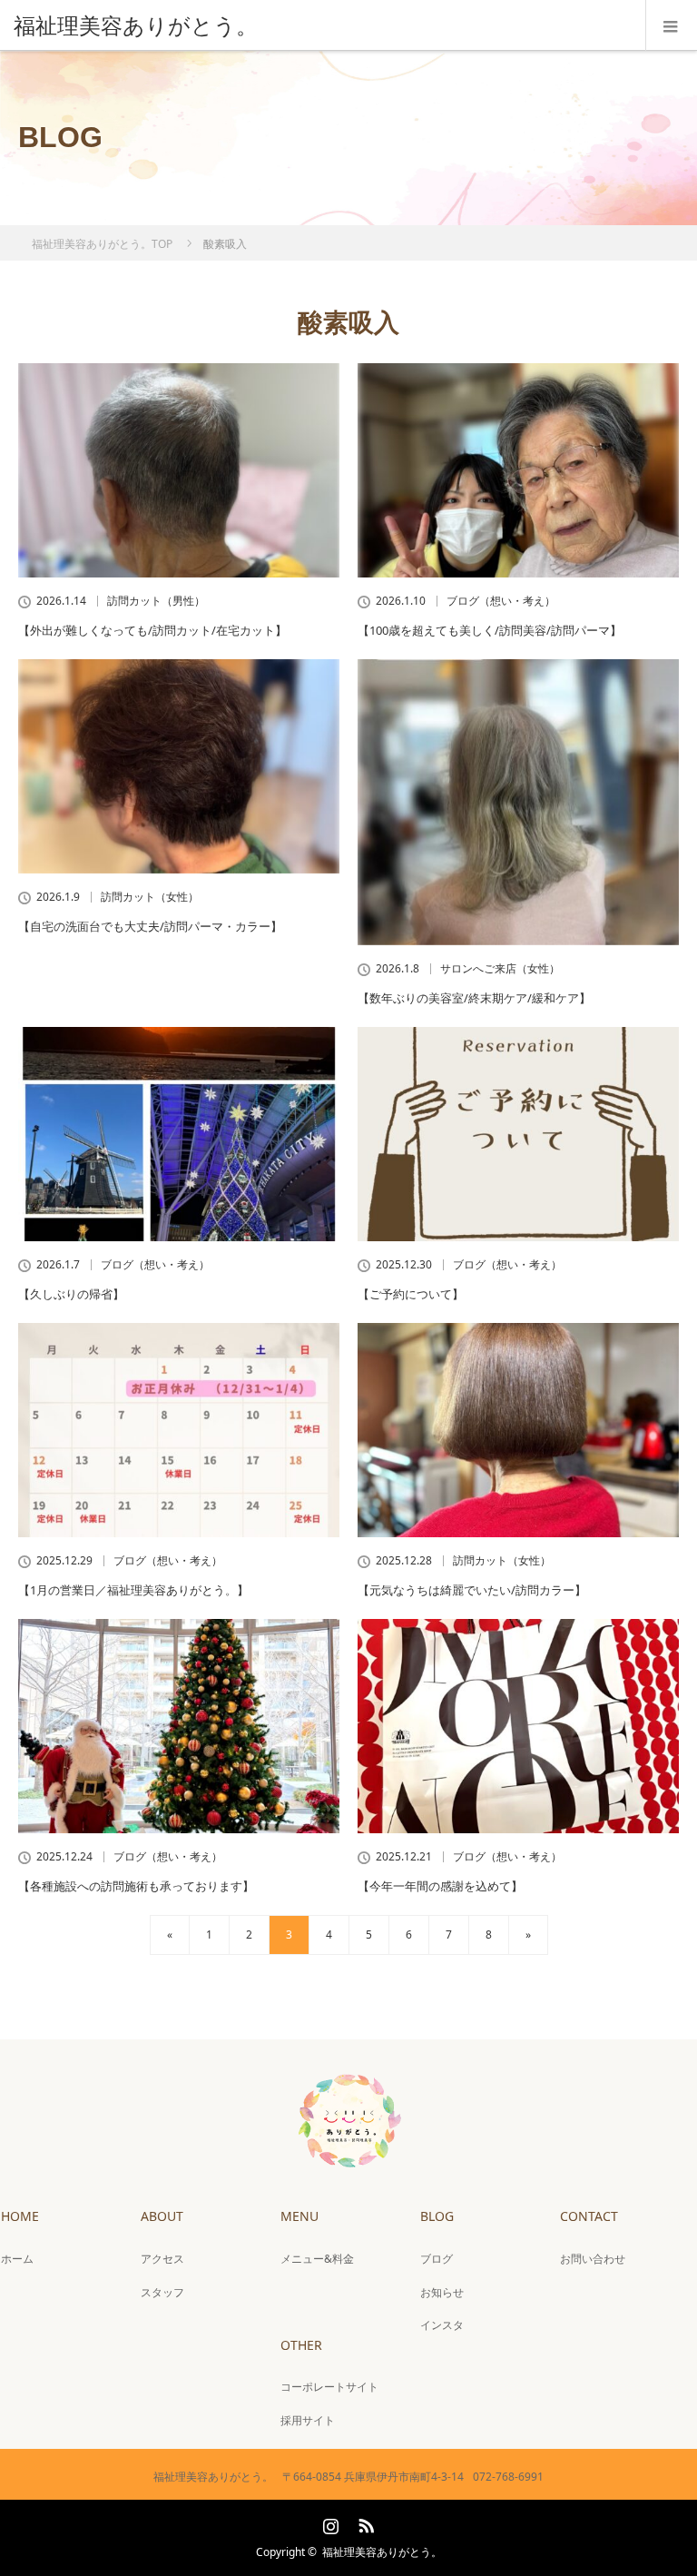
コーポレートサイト (329, 2387)
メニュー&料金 (317, 2259)
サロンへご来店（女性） (500, 969)
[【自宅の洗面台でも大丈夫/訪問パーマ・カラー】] (179, 766)
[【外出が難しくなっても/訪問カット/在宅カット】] (179, 470)
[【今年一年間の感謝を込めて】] (518, 1726)
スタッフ (162, 2292)
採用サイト (308, 2420)
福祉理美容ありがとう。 (382, 2552)
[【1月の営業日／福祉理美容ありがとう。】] (179, 1430)
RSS (364, 2522)
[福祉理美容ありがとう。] (321, 25)
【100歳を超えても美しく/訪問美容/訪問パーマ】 (490, 630)
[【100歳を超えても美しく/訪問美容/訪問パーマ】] (518, 470)
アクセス (162, 2259)
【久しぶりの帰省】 (71, 1294)
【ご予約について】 (411, 1294)
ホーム (17, 2259)
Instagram (329, 2522)
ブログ (437, 2259)
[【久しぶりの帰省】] (179, 1134)
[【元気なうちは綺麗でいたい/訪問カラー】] (518, 1430)
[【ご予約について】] (518, 1134)
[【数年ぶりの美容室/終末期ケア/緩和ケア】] (518, 802)
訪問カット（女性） (150, 897)
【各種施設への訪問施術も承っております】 (136, 1886)
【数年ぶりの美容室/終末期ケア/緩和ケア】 (474, 998)
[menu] (671, 25)
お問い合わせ (593, 2259)
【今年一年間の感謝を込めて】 (440, 1886)
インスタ (442, 2325)
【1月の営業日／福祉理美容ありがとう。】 (133, 1590)
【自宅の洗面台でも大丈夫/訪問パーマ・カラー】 (150, 926)
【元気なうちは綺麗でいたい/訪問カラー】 (472, 1590)
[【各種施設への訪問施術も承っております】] (179, 1726)
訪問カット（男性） (156, 601)
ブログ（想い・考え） (501, 601)
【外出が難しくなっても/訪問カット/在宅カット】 (152, 630)
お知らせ (442, 2292)
